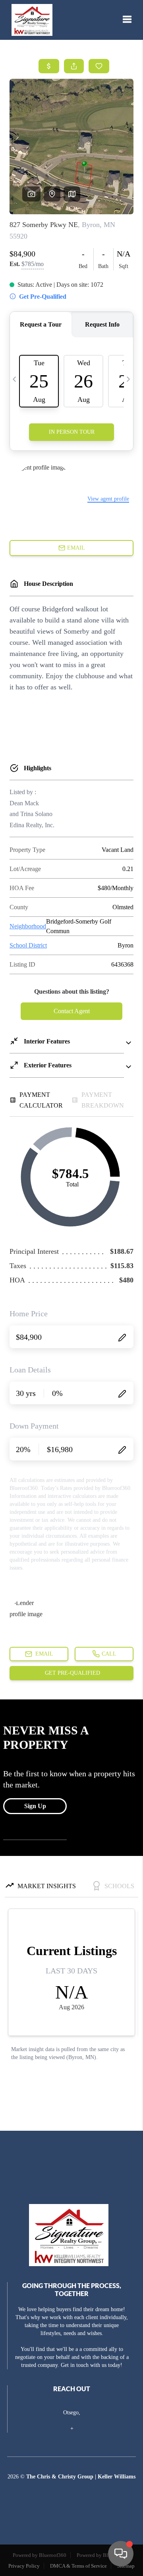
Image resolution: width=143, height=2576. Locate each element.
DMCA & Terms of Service (78, 2566)
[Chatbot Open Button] (121, 2554)
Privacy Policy (24, 2566)
